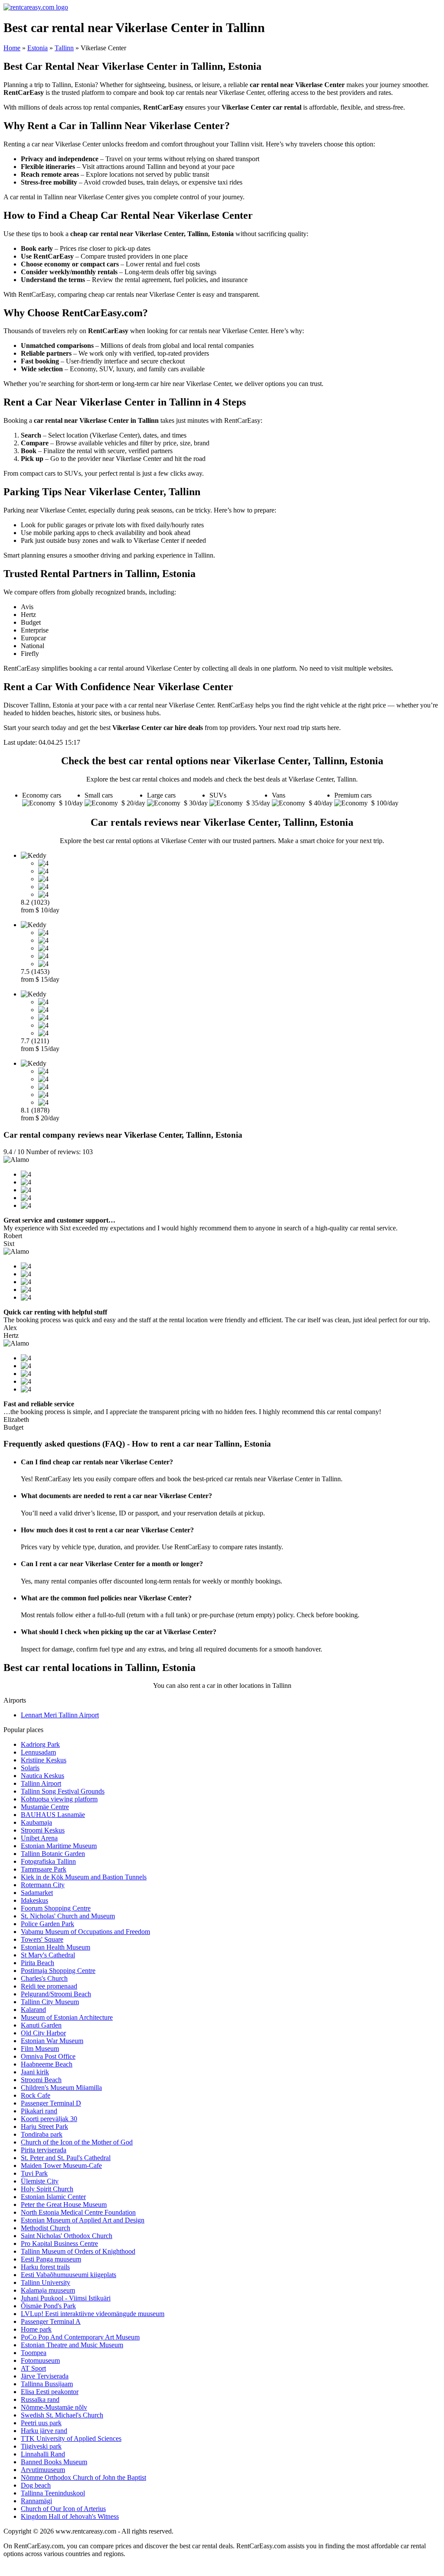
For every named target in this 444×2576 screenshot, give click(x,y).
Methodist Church (46, 2228)
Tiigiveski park (41, 2446)
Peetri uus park (41, 2423)
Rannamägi (36, 2501)
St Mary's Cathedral (48, 1955)
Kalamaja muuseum (48, 2290)
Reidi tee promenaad (49, 1986)
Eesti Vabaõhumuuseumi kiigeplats (69, 2275)
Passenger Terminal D (51, 2103)
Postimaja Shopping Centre (58, 1971)
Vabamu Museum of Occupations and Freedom (85, 1932)
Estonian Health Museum (55, 1947)
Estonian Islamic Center (53, 2197)
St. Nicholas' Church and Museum (68, 1916)
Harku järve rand (44, 2431)
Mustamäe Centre (45, 1807)
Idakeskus (34, 1900)
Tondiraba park (42, 2134)
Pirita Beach (38, 1963)
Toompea (34, 2353)
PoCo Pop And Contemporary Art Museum (80, 2337)
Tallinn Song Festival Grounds (63, 1791)
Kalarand (33, 2010)
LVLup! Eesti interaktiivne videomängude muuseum (93, 2314)
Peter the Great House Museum (64, 2205)
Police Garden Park (47, 1924)
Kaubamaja (36, 1822)
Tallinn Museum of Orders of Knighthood (78, 2251)
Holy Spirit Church (47, 2189)
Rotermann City (43, 1885)
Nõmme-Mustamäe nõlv (54, 2407)
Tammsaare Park (44, 1869)
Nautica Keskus (42, 1776)
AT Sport (33, 2368)
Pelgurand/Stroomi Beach (56, 1994)
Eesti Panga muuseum (51, 2259)
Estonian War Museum (52, 2041)
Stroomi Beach (41, 2080)
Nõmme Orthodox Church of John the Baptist (83, 2477)
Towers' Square (42, 1939)
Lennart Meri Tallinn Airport (60, 1715)
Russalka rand (40, 2399)
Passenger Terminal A (51, 2321)
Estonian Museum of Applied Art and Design (83, 2220)
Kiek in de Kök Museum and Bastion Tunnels (84, 1877)
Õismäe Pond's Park (48, 2306)
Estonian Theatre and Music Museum (72, 2345)
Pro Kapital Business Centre (59, 2243)
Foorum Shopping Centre (56, 1908)
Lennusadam (38, 1752)
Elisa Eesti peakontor (50, 2392)
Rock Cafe (36, 2095)
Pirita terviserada (44, 2150)
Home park (36, 2329)
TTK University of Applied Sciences (71, 2438)
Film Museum (40, 2049)
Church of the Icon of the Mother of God (77, 2142)
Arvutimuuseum (43, 2470)
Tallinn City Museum (50, 2002)
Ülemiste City (40, 2181)
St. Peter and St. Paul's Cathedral (66, 2158)
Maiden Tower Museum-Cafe (61, 2166)
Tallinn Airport (41, 1783)
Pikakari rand (39, 2111)
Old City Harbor (43, 2033)
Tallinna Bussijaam (47, 2384)
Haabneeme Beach (47, 2064)
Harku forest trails (45, 2267)
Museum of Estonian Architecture (67, 2017)
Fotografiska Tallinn (48, 1861)
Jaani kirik (35, 2072)
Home (12, 48)
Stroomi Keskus (43, 1830)
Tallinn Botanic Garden (53, 1854)
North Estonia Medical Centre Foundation (78, 2212)
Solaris (30, 1768)
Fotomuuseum (40, 2360)
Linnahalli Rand (43, 2454)
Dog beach (36, 2485)
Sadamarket (37, 1893)
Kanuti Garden (41, 2025)
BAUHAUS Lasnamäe (53, 1815)
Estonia (38, 48)
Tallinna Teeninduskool (53, 2493)
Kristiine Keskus (44, 1760)
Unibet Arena (39, 1838)
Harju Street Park (44, 2127)
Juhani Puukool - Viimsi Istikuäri (66, 2298)
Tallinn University (46, 2282)
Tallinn (64, 48)
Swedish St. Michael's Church (62, 2415)
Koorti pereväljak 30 (49, 2119)
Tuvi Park (34, 2173)
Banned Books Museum (54, 2462)
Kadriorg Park (40, 1744)
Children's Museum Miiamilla (61, 2088)
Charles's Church (44, 1978)
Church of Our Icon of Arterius (63, 2509)
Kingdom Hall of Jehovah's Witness (70, 2516)
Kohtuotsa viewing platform (59, 1799)
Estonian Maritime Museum (59, 1846)
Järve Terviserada (45, 2376)
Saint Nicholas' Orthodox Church (67, 2236)
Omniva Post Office (48, 2056)
